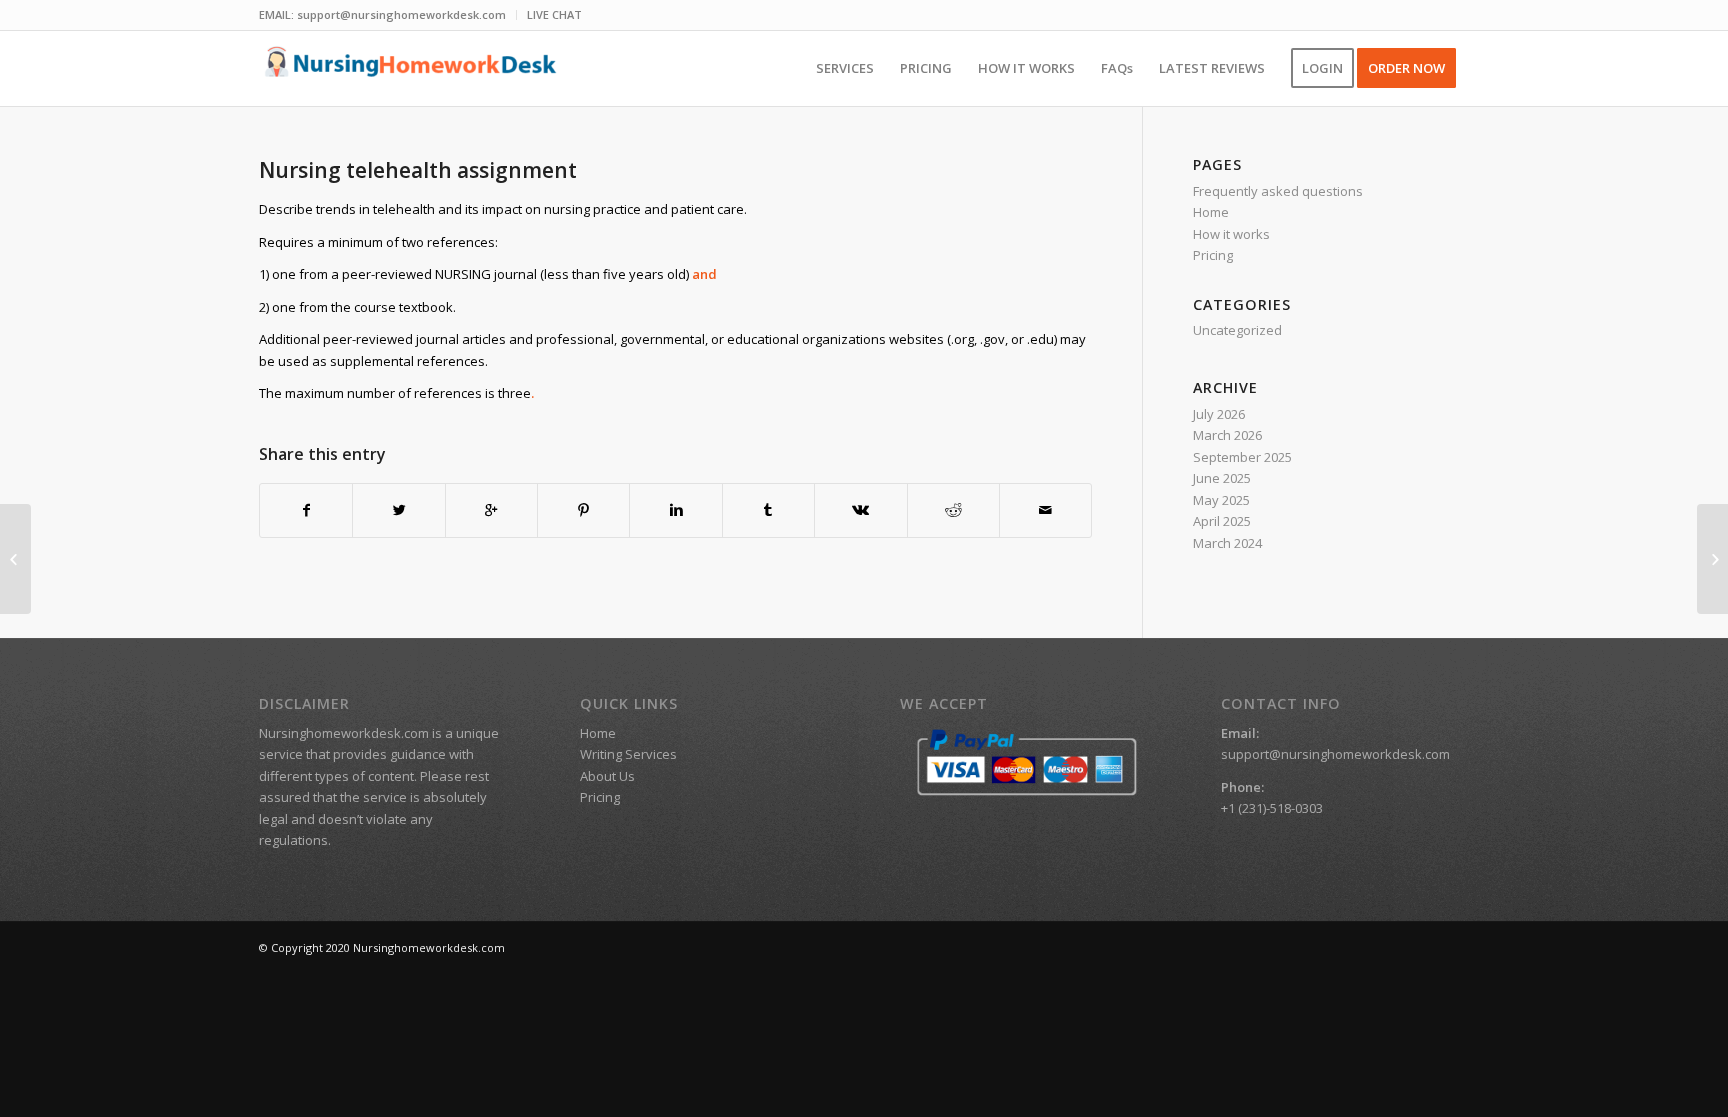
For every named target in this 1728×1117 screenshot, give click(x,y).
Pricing (1213, 255)
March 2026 (1227, 435)
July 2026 (1219, 414)
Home (1211, 212)
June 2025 (1222, 478)
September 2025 (1242, 457)
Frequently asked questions (1278, 191)
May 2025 (1221, 500)
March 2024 (1227, 543)
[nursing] (15, 559)
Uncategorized (1237, 330)
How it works (1231, 234)
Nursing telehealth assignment (418, 170)
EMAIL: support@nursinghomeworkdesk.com (382, 14)
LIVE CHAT (554, 14)
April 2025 (1222, 521)
